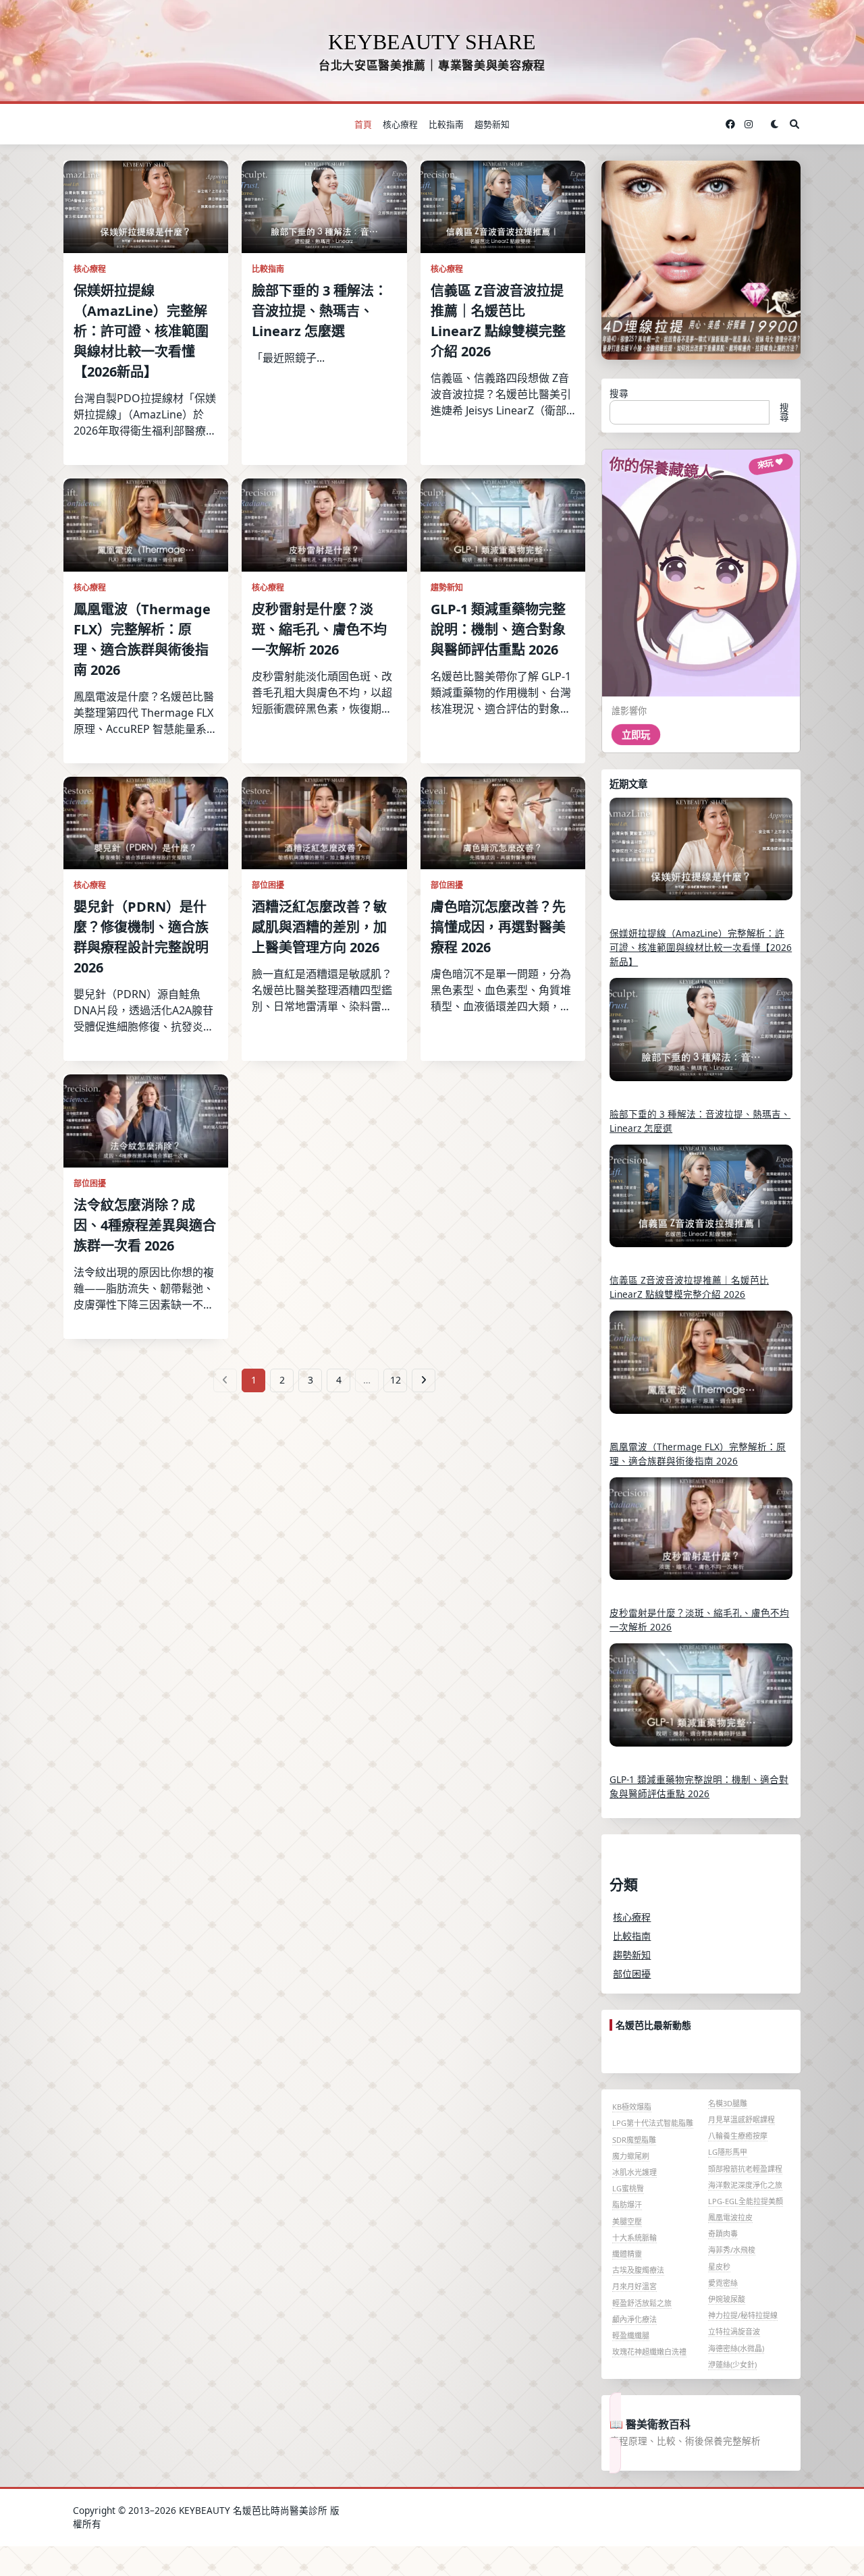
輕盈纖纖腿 (631, 2335)
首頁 (363, 124)
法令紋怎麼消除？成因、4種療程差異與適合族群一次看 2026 (145, 1225)
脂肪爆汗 (627, 2204)
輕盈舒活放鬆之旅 (642, 2303)
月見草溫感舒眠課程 (741, 2119)
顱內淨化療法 (634, 2319)
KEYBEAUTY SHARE (432, 42)
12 (396, 1380)
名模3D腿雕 (728, 2103)
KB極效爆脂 (632, 2107)
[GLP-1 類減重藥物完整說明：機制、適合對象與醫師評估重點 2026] (701, 1704)
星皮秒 (719, 2267)
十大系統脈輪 (634, 2238)
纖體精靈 (627, 2254)
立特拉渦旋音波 (734, 2331)
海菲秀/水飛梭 (732, 2250)
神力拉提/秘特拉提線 (743, 2315)
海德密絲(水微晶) (736, 2348)
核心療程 (400, 124)
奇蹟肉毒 (723, 2234)
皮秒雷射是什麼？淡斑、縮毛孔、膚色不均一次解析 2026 (319, 629)
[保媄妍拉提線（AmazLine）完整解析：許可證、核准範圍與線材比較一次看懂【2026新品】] (701, 858)
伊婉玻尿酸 (727, 2299)
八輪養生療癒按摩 (738, 2136)
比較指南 (446, 124)
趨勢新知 (492, 124)
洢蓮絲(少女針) (732, 2364)
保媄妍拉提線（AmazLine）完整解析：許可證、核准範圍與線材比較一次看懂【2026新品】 (141, 331)
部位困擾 (268, 885)
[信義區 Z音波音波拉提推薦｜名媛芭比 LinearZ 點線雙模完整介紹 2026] (701, 1205)
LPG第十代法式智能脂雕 (653, 2123)
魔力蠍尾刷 (631, 2156)
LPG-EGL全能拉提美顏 (746, 2201)
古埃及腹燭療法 (638, 2270)
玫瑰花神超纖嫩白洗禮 (649, 2352)
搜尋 (619, 393)
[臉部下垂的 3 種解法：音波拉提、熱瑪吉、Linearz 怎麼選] (701, 1039)
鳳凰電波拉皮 (730, 2217)
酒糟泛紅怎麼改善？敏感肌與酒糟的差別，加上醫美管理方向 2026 (319, 927)
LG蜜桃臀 (628, 2188)
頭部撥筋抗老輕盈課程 (745, 2169)
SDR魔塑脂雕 (634, 2140)
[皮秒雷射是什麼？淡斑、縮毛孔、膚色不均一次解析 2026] (701, 1538)
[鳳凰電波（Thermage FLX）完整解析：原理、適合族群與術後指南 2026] (701, 1371)
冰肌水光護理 (634, 2172)
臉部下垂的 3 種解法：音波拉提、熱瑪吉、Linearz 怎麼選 (320, 311)
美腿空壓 (627, 2221)
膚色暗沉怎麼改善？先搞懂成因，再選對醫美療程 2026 (498, 927)
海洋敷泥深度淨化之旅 (745, 2185)
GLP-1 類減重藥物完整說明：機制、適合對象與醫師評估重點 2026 (498, 629)
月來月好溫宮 (634, 2286)
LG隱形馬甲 (728, 2152)
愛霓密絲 (723, 2283)
